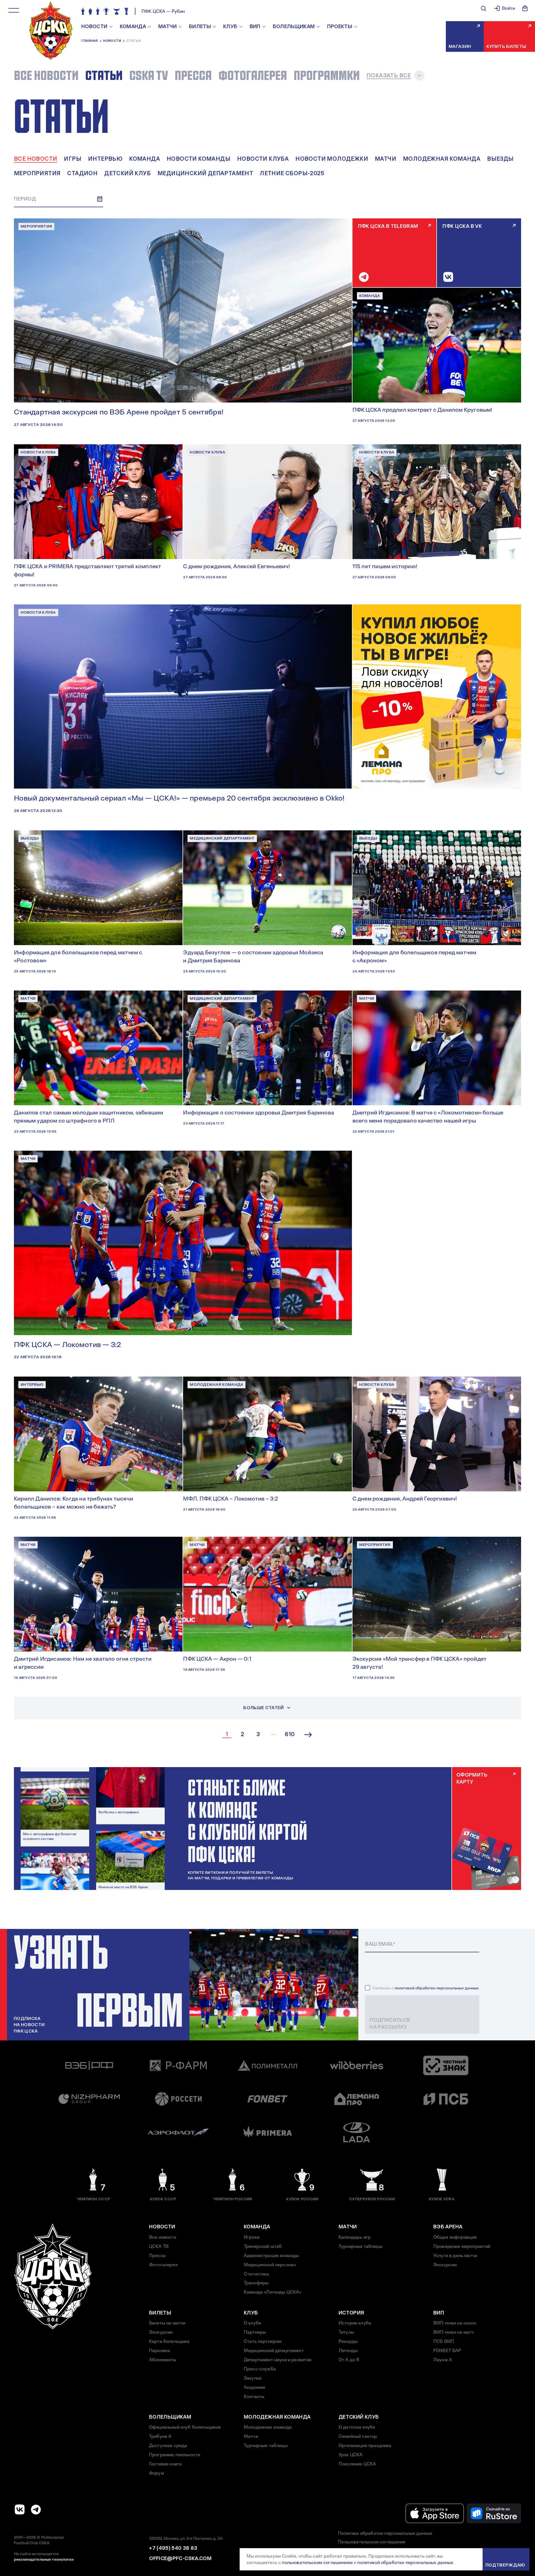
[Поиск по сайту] (483, 8)
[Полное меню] (14, 10)
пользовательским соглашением (317, 2562)
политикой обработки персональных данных (437, 1988)
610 (290, 1735)
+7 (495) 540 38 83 (173, 2548)
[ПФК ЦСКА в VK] (20, 2509)
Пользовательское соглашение (372, 2542)
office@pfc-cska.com (180, 2558)
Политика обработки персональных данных (385, 2533)
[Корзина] (525, 8)
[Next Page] (308, 1735)
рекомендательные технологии (44, 2559)
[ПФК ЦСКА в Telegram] (36, 2509)
